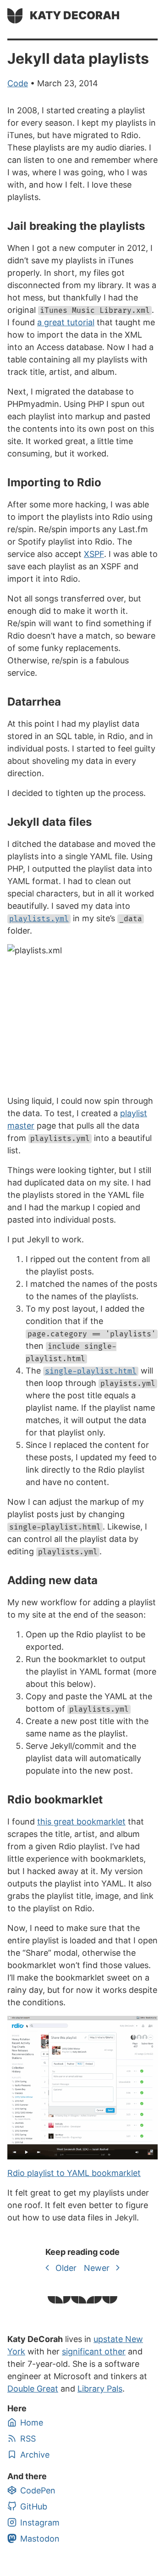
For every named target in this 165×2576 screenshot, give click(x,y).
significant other (94, 2351)
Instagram (40, 2523)
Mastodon (40, 2539)
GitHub (34, 2506)
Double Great (33, 2389)
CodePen (38, 2490)
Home (32, 2423)
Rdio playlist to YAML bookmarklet (74, 2173)
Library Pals (100, 2389)
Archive (35, 2455)
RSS (28, 2439)
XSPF (94, 554)
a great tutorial (66, 322)
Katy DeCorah (75, 15)
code (18, 83)
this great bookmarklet (81, 1822)
